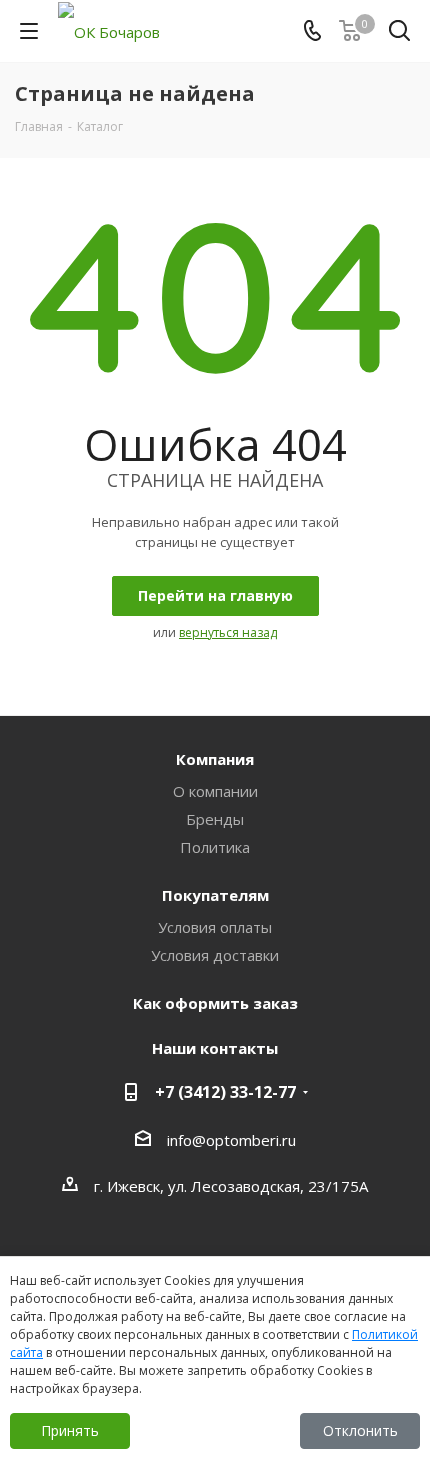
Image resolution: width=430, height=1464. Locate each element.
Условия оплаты (215, 927)
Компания (215, 759)
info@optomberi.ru (231, 1140)
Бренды (215, 819)
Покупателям (215, 895)
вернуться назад (228, 632)
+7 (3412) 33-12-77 (225, 1092)
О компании (215, 791)
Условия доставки (215, 955)
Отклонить (360, 1430)
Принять (70, 1430)
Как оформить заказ (215, 1003)
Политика (215, 847)
